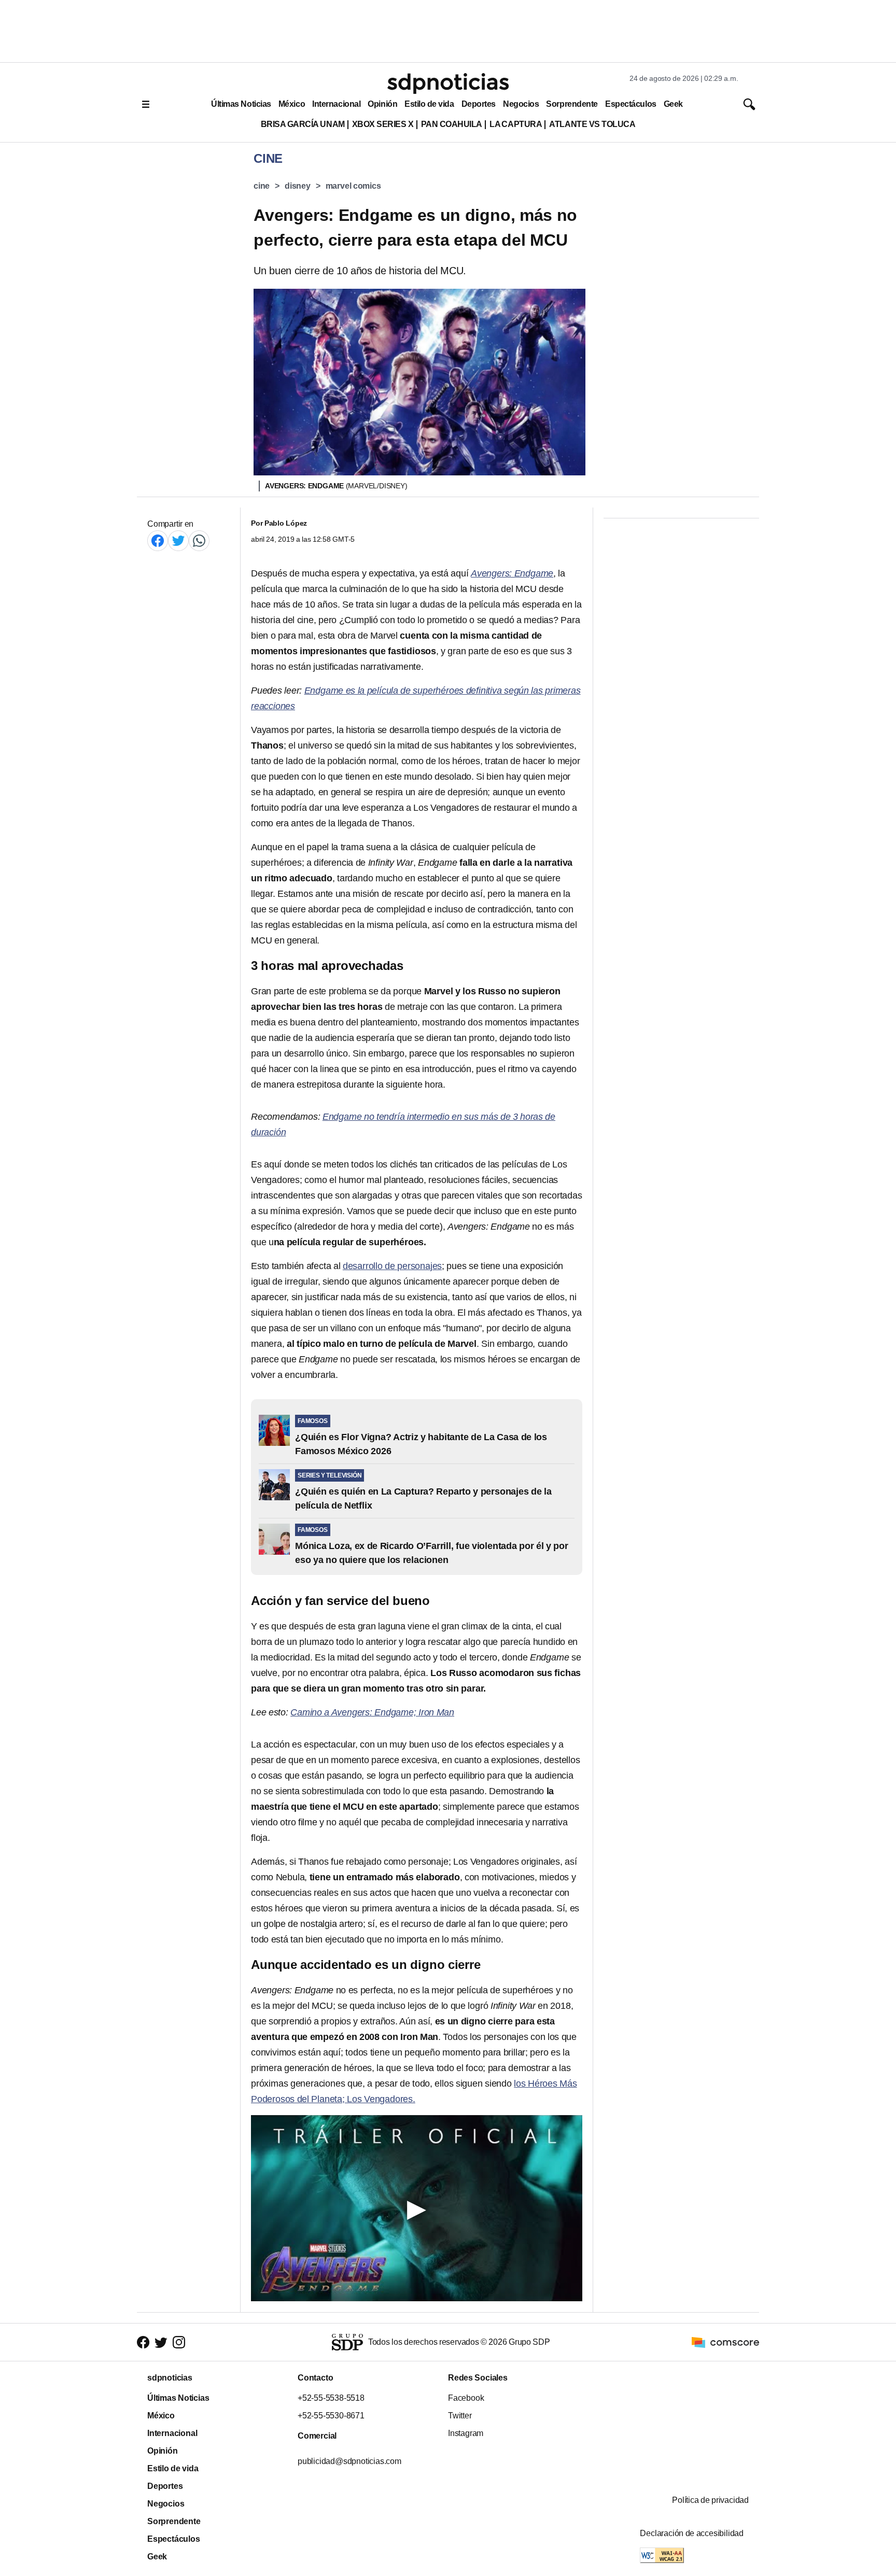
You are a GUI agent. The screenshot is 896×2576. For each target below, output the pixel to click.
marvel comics (353, 186)
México (292, 104)
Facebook (466, 2398)
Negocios (521, 104)
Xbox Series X (383, 124)
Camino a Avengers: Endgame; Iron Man (372, 1712)
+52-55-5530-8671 (331, 2416)
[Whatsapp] (199, 540)
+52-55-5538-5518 (331, 2398)
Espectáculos (631, 104)
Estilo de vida (429, 104)
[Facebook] (158, 540)
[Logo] (448, 83)
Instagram (466, 2433)
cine (262, 186)
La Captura (516, 124)
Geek (673, 104)
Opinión (382, 104)
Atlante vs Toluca (592, 124)
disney (298, 186)
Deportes (479, 104)
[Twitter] (178, 540)
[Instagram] (179, 2342)
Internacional (336, 104)
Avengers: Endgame (512, 573)
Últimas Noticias (241, 104)
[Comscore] (725, 2341)
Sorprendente (572, 104)
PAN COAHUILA (452, 124)
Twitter (460, 2416)
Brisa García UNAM (303, 124)
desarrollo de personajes (392, 1266)
